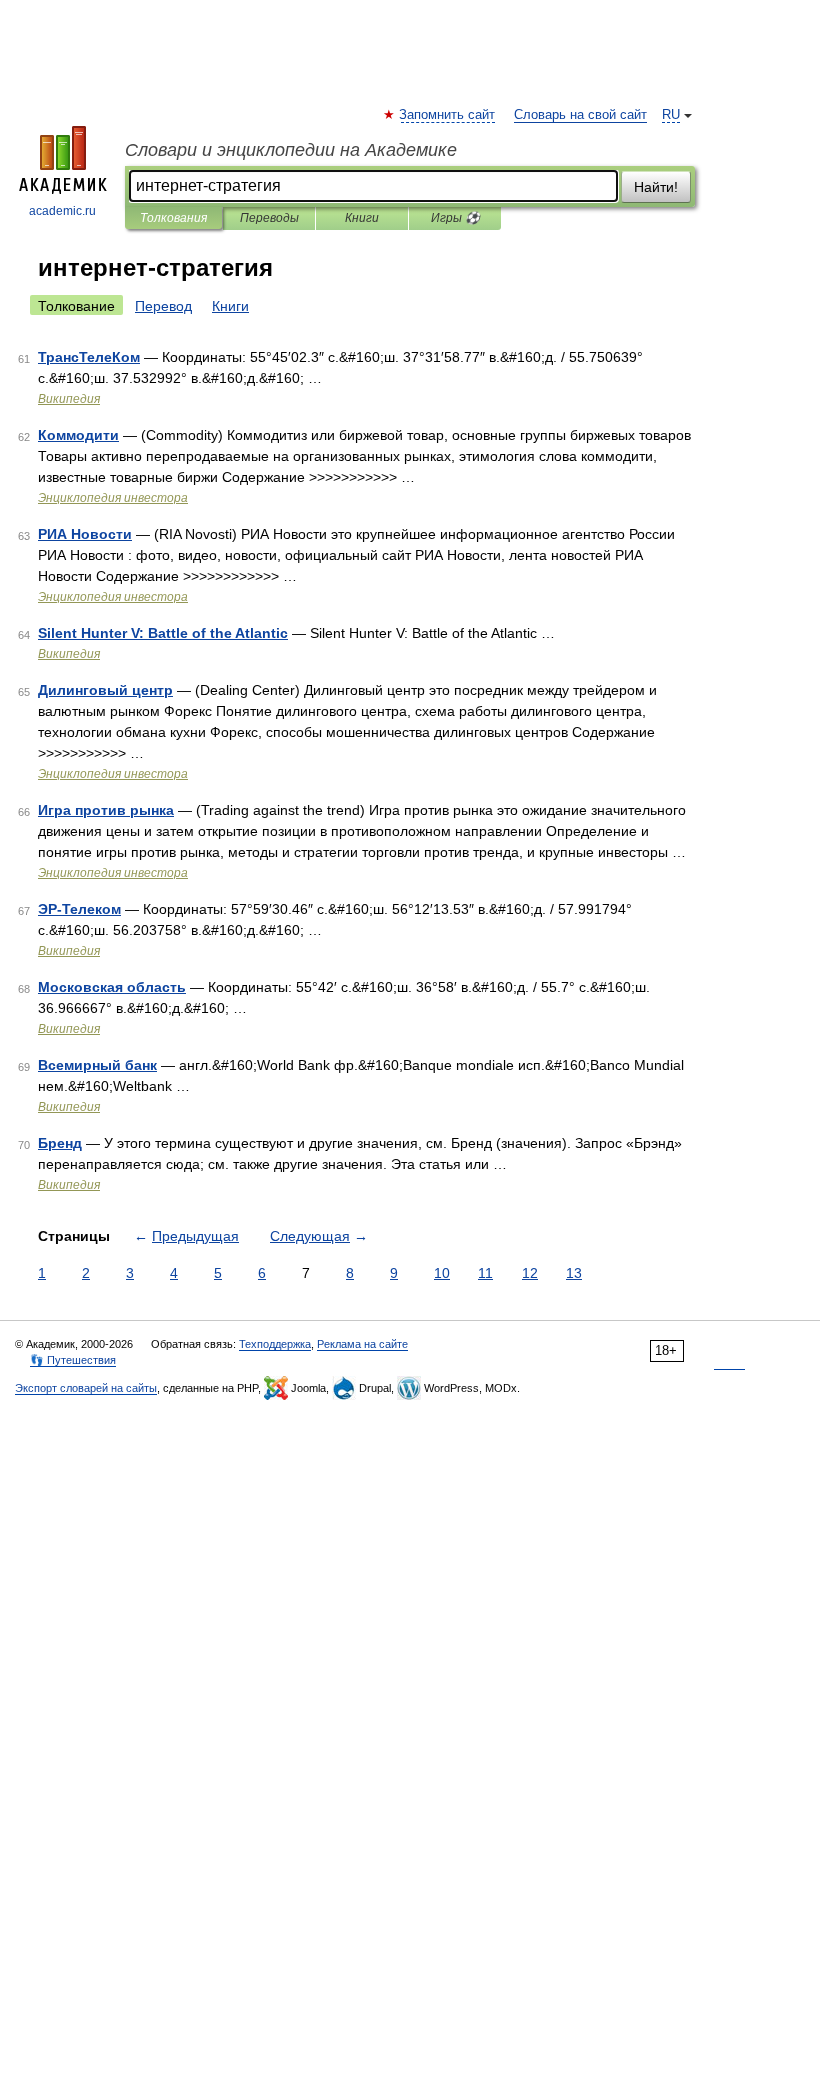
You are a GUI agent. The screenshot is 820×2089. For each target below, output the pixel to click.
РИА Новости (85, 534)
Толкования (173, 218)
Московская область (112, 987)
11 (485, 1273)
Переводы (269, 218)
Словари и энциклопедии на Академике (291, 150)
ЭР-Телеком (79, 909)
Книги (362, 218)
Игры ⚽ (455, 218)
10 (442, 1273)
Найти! (656, 187)
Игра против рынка (106, 810)
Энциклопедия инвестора (113, 498)
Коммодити (78, 435)
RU (671, 115)
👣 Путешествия (73, 1360)
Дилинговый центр (105, 690)
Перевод (163, 306)
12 (530, 1273)
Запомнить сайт (448, 115)
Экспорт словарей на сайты (86, 1388)
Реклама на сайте (362, 1344)
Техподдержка (275, 1344)
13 (574, 1273)
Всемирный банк (97, 1065)
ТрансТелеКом (89, 357)
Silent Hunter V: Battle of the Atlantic (163, 633)
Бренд (60, 1143)
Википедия (69, 399)
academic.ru (62, 211)
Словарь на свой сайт (580, 115)
